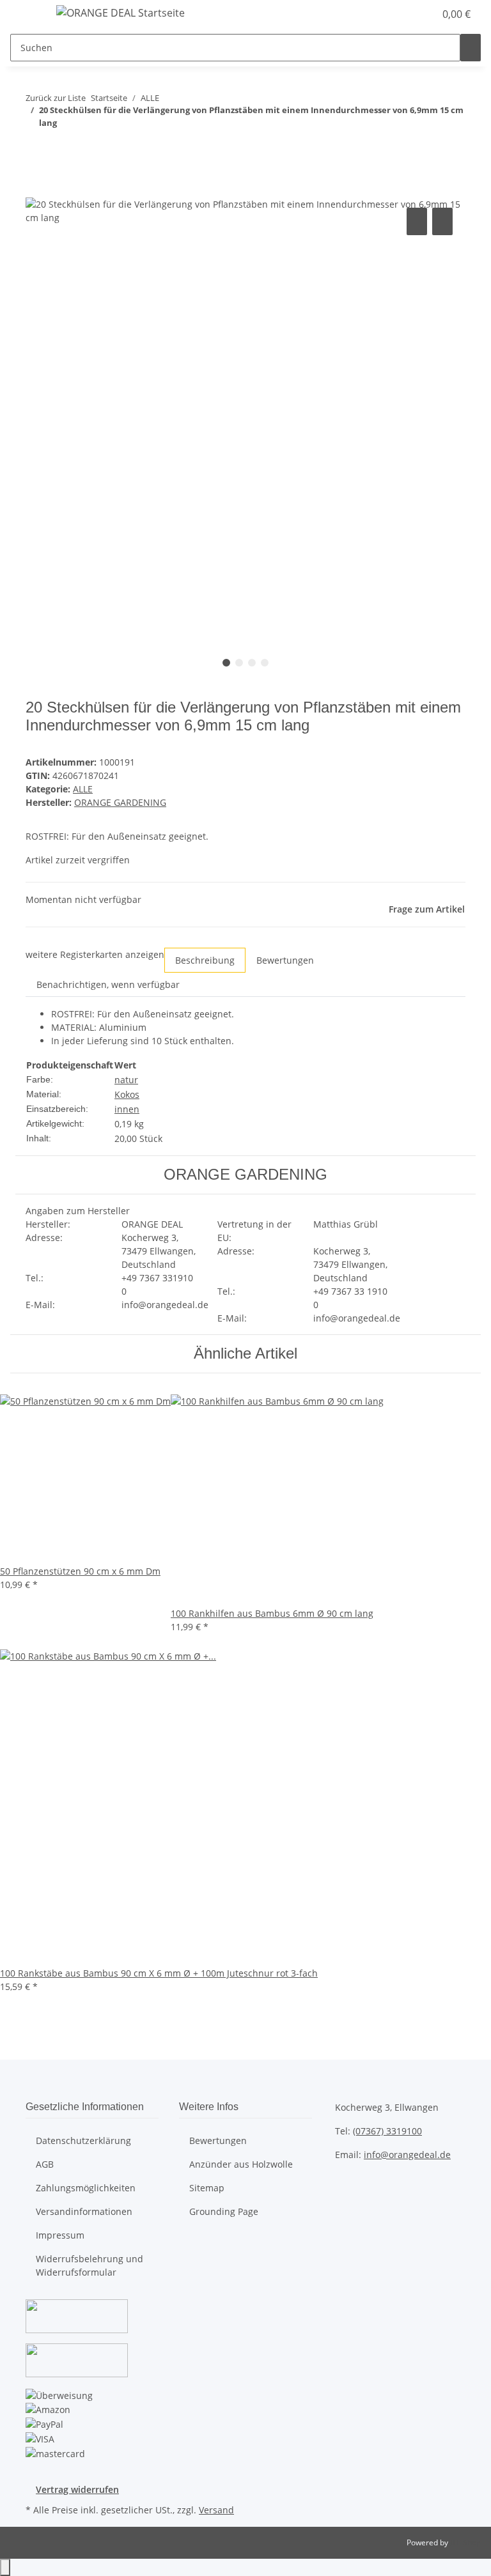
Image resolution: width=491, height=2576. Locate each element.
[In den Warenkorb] (36, 190)
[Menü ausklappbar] (26, 15)
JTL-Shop (465, 2542)
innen (127, 1109)
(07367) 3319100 (387, 2131)
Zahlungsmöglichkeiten (86, 2188)
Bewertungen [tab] (285, 960)
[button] (399, 14)
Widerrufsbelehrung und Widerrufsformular (90, 2265)
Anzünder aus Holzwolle (241, 2164)
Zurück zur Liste (56, 98)
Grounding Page (224, 2211)
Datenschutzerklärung (83, 2140)
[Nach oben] (5, 2567)
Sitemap (207, 2188)
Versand (216, 2510)
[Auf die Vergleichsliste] (417, 221)
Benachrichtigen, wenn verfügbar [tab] (108, 984)
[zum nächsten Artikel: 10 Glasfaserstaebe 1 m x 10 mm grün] (59, 148)
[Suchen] (471, 48)
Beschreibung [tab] (205, 960)
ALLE (83, 789)
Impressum (60, 2235)
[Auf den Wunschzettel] (442, 221)
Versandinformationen (84, 2211)
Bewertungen (218, 2140)
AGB (45, 2164)
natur (126, 1080)
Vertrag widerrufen (77, 2489)
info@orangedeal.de (407, 2155)
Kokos (127, 1094)
